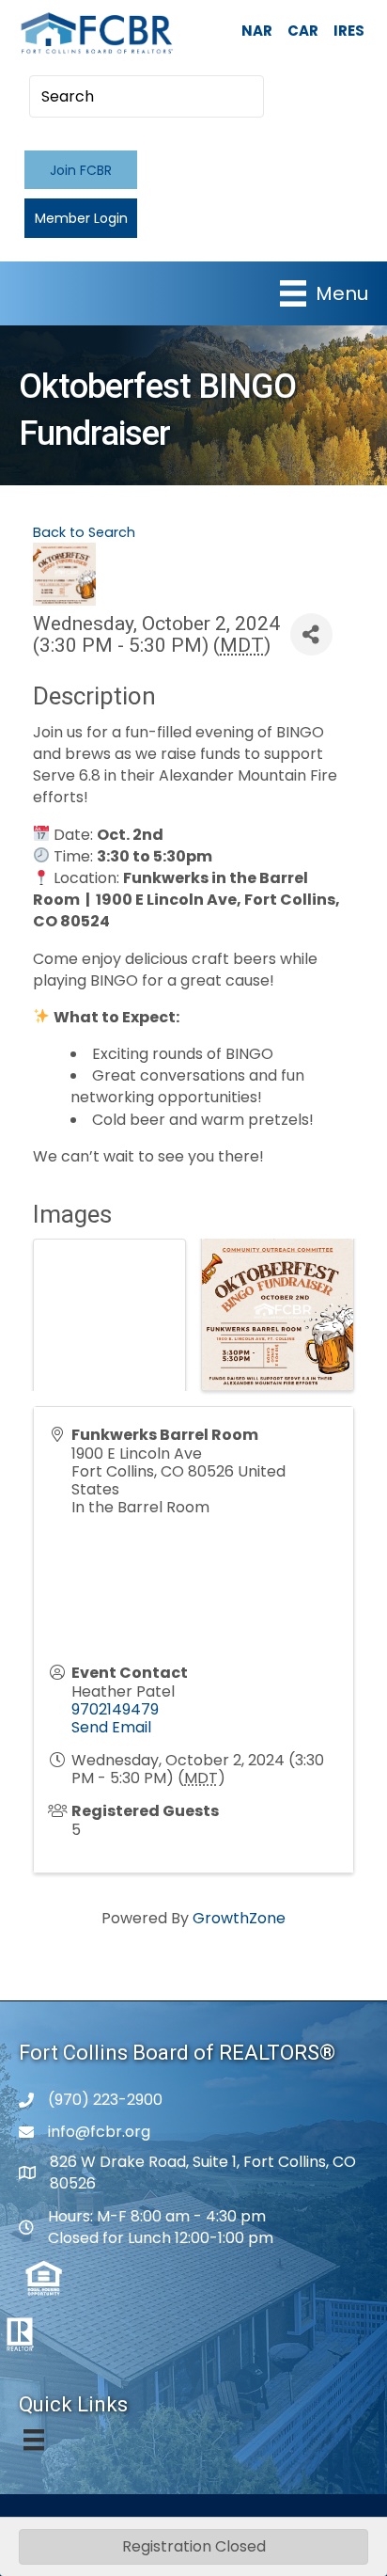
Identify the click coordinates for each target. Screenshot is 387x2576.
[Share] (311, 634)
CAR (303, 31)
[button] (81, 170)
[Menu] (34, 2440)
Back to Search (84, 532)
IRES (349, 31)
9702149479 (115, 1709)
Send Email (111, 1727)
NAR (257, 31)
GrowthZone (239, 1918)
